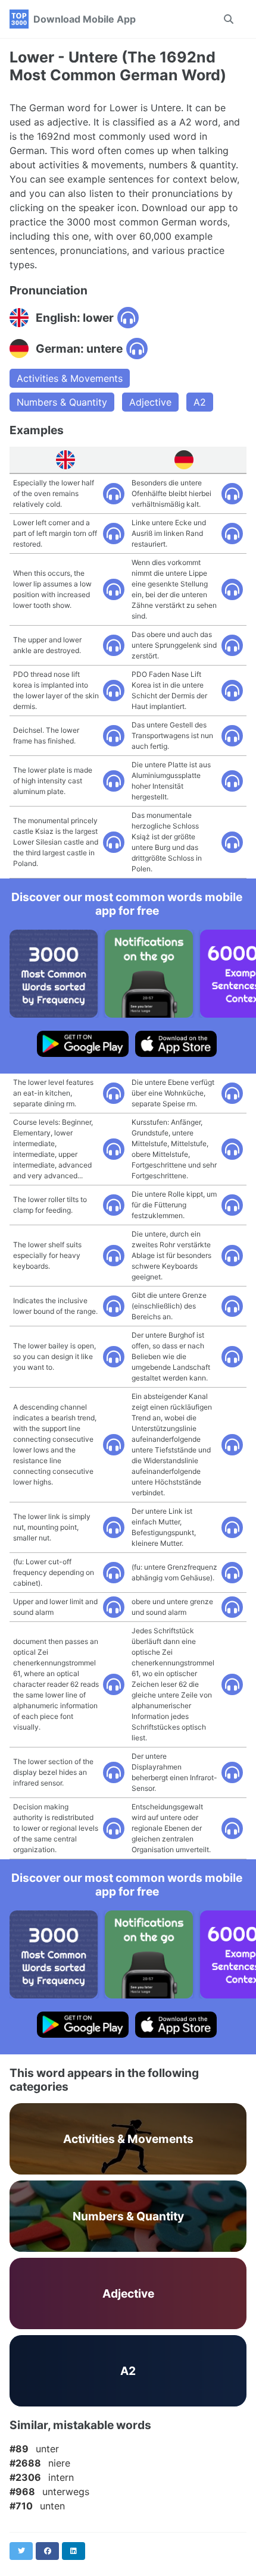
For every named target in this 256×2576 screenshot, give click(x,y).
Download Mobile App (85, 19)
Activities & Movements (70, 378)
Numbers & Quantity (62, 402)
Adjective (150, 402)
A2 (200, 402)
